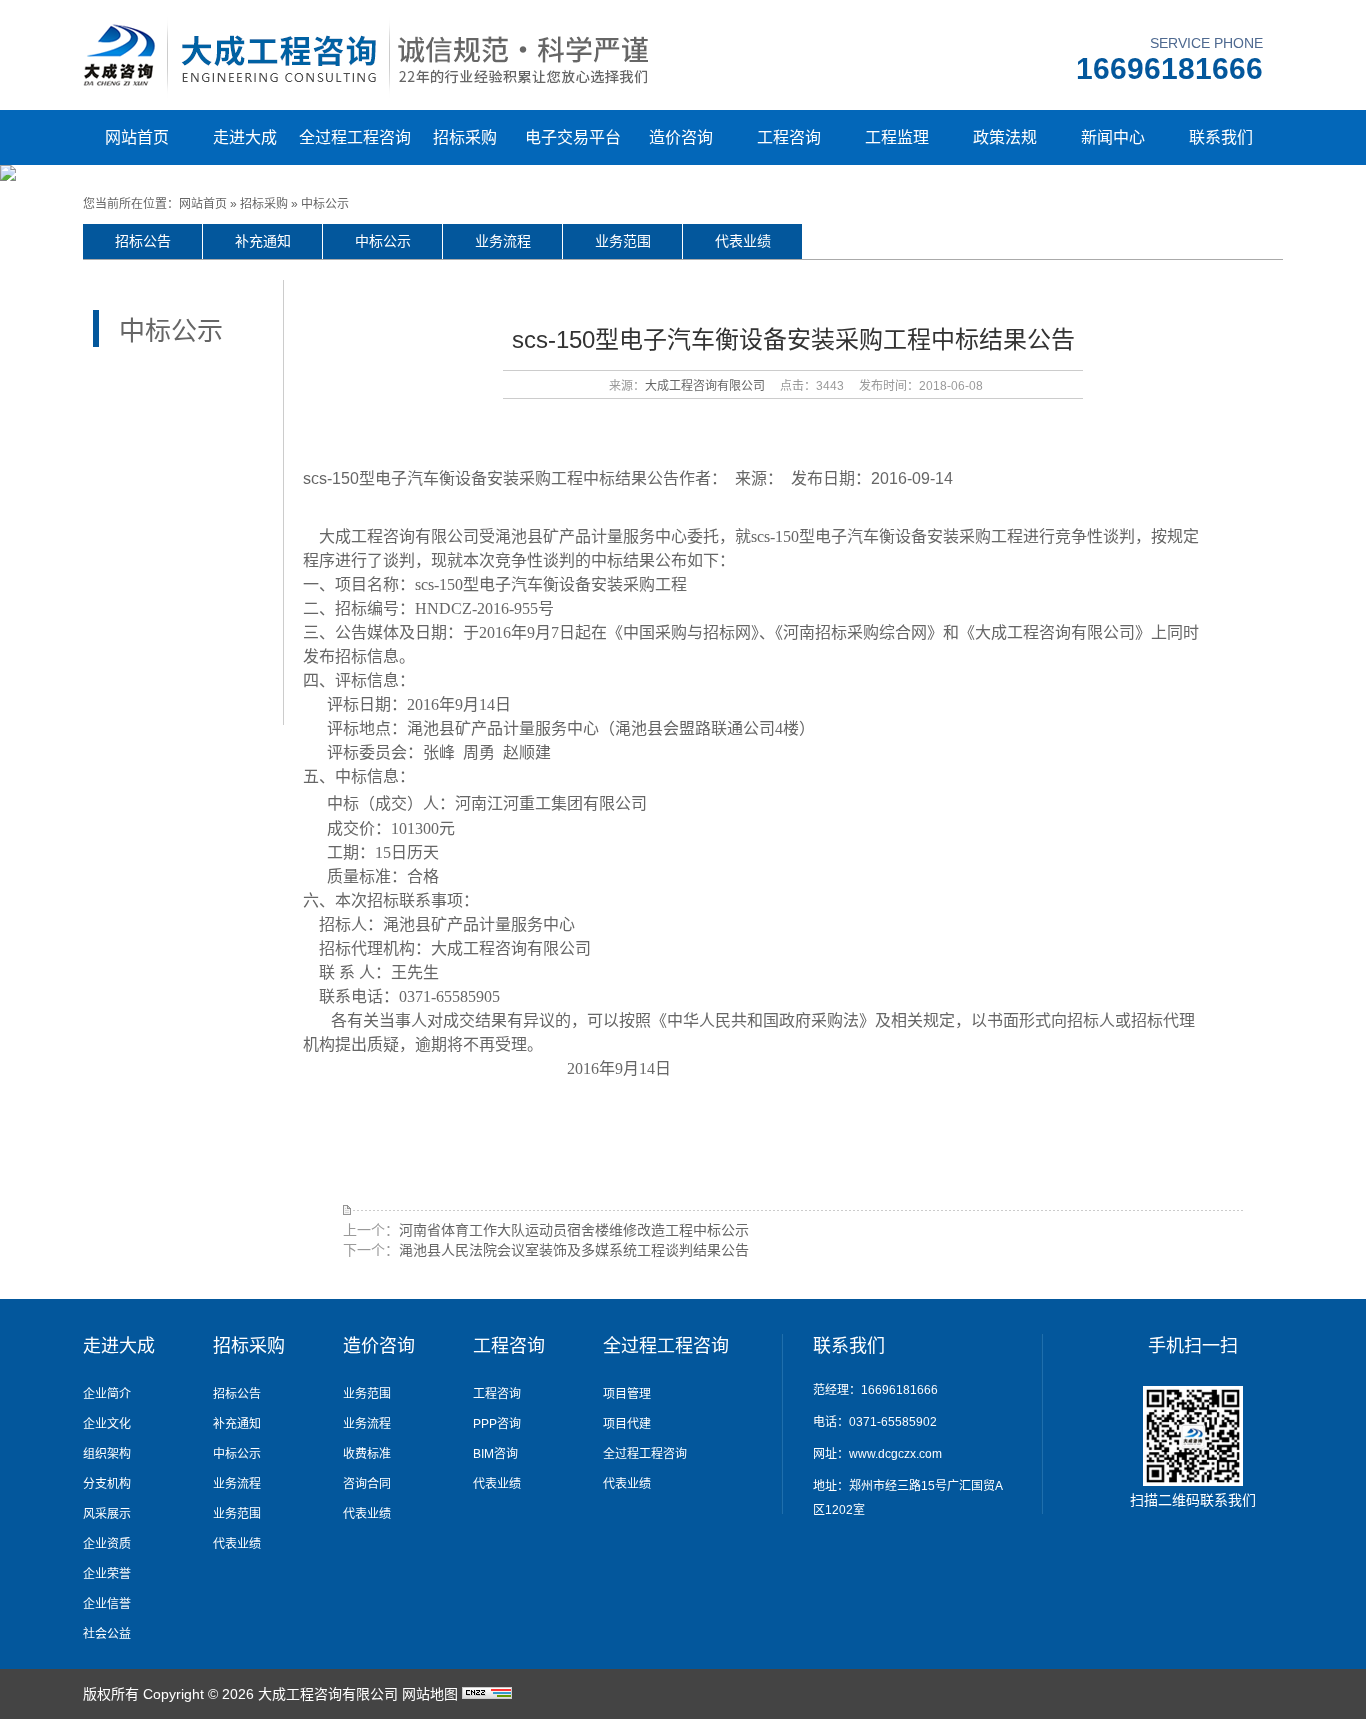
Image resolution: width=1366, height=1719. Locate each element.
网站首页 (137, 137)
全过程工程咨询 (355, 137)
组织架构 (107, 1454)
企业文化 (107, 1424)
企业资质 (107, 1544)
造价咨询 (681, 137)
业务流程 (503, 241)
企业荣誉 (107, 1574)
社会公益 (107, 1634)
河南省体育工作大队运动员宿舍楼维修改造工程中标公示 (574, 1230)
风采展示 (107, 1514)
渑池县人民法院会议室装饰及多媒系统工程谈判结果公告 (574, 1250)
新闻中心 (1113, 137)
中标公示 (325, 204)
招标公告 (143, 241)
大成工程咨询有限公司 (705, 386)
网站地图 (430, 1694)
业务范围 (623, 241)
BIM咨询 (495, 1454)
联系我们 (1221, 137)
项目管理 (627, 1394)
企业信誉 (107, 1604)
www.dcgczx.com (895, 1454)
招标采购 (465, 137)
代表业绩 (743, 241)
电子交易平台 (573, 137)
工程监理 (897, 137)
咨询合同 (367, 1484)
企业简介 (107, 1394)
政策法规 (1005, 137)
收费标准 (367, 1454)
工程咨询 (789, 137)
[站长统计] (487, 1694)
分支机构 (107, 1484)
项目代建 (627, 1424)
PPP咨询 (497, 1424)
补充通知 (263, 241)
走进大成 (245, 137)
